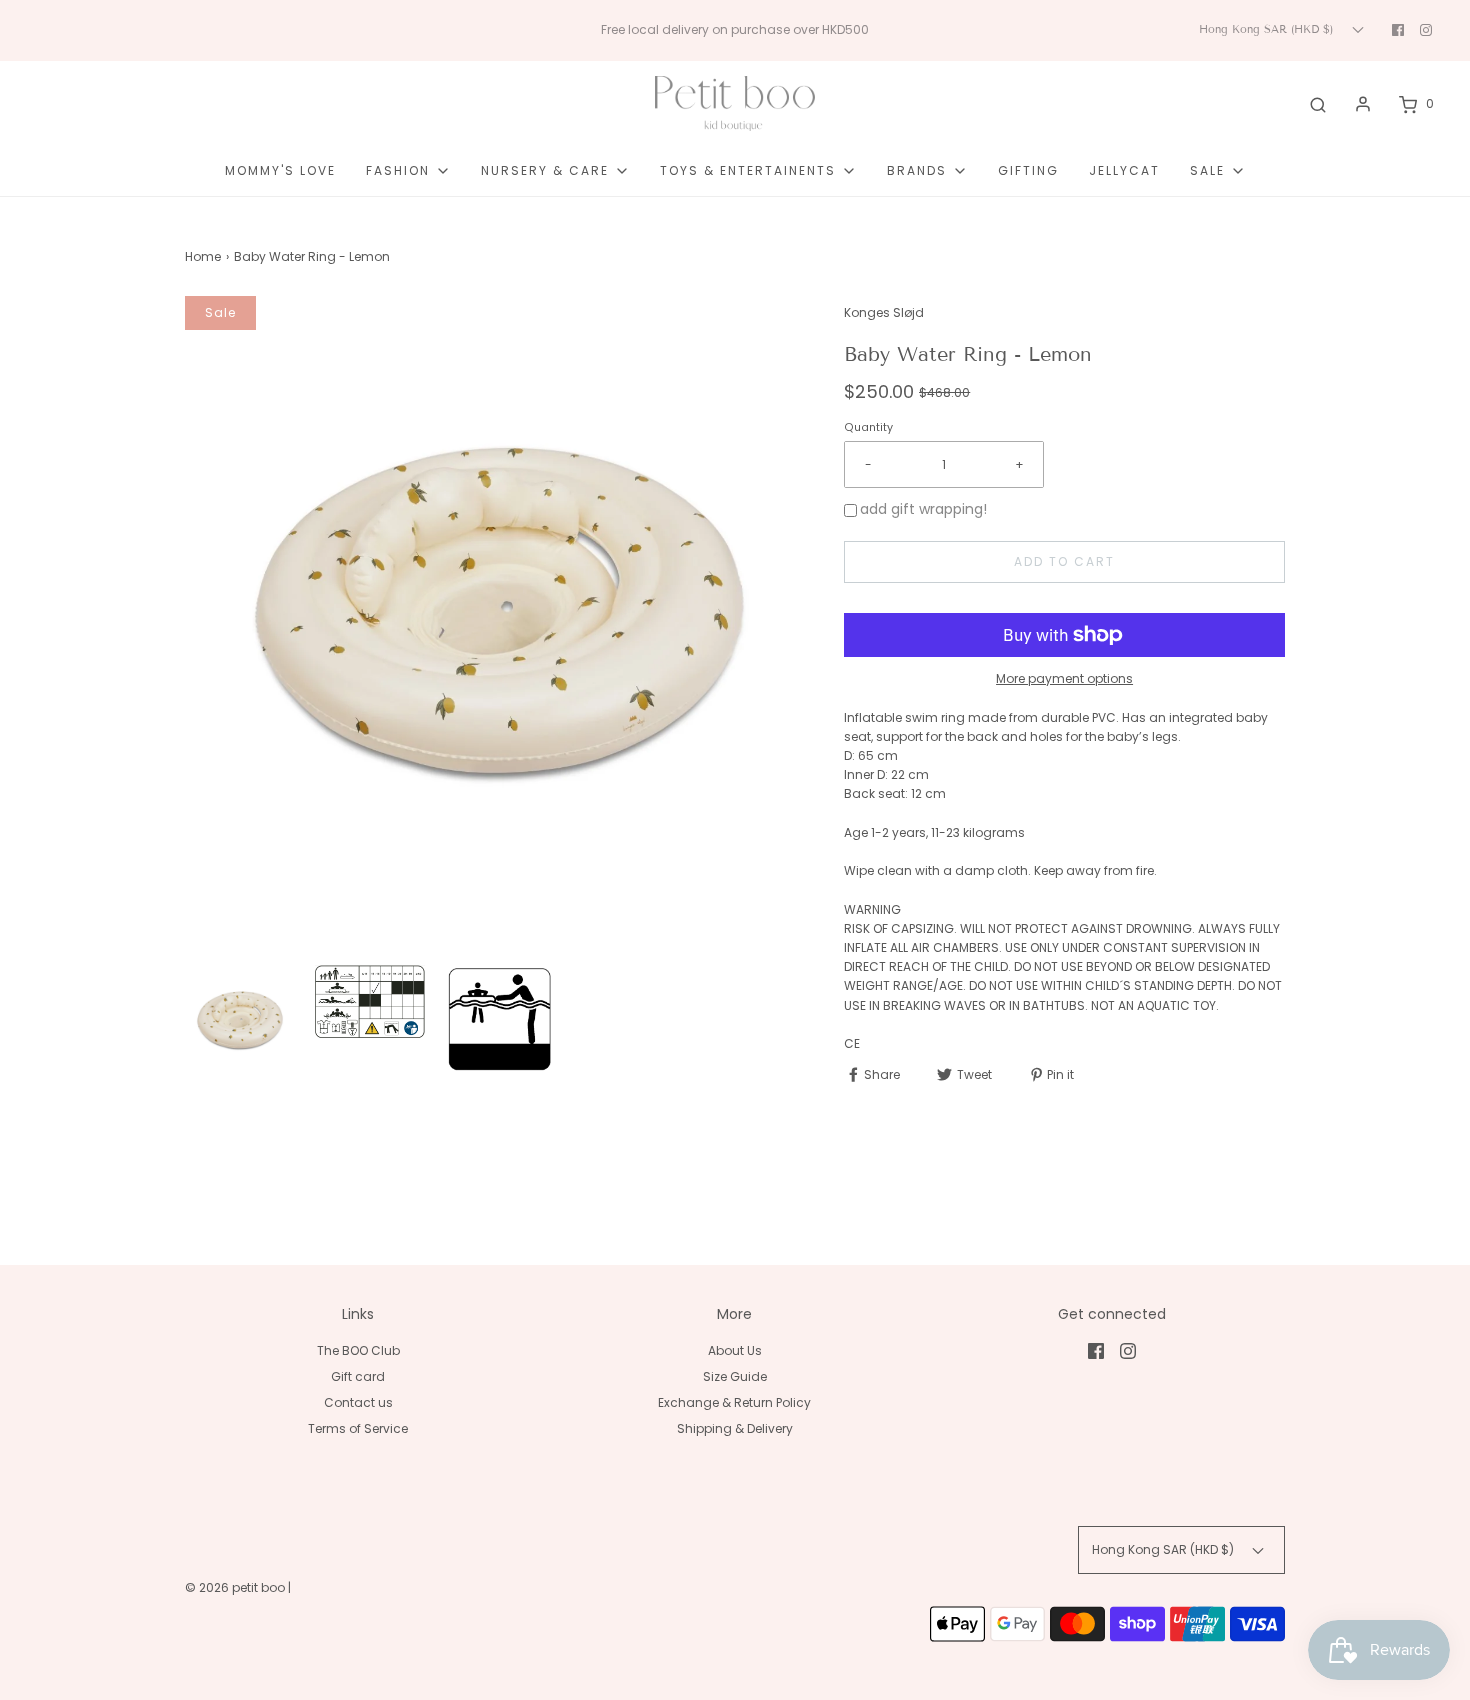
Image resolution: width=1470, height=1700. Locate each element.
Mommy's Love (280, 170)
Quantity (868, 427)
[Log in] (1363, 104)
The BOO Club (358, 1350)
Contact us (358, 1402)
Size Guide (735, 1376)
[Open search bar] (1318, 104)
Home (203, 256)
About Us (735, 1350)
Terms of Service (358, 1428)
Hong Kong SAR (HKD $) (1268, 29)
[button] (240, 1020)
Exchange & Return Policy (734, 1402)
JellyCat (1124, 170)
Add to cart (1064, 561)
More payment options (1064, 678)
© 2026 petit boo (236, 1587)
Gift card (358, 1376)
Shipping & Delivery (735, 1428)
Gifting (1028, 170)
